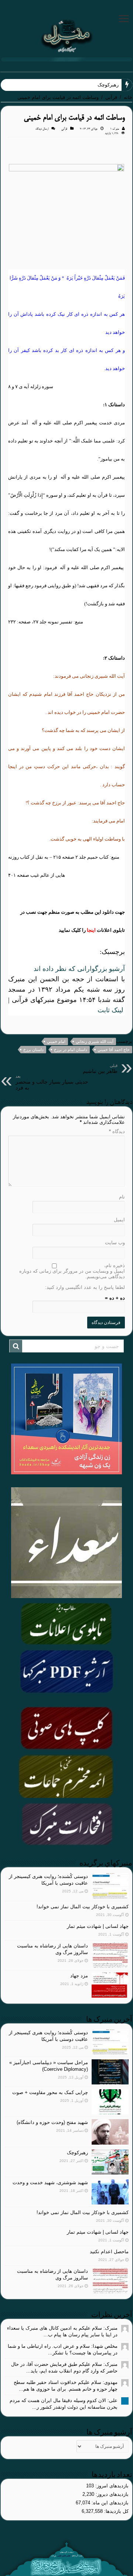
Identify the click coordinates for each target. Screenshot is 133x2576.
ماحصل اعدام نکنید (109, 2252)
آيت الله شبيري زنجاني (95, 1041)
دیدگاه (117, 1131)
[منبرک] (66, 35)
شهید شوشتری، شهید (97, 85)
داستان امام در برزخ (71, 1050)
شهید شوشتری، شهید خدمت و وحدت (50, 2182)
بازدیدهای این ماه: (109, 2503)
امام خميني (56, 1041)
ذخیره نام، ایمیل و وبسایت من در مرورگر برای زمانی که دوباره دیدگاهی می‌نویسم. (72, 1271)
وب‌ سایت (115, 1243)
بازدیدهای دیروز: (111, 2494)
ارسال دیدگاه (42, 129)
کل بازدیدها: (116, 2511)
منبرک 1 (115, 129)
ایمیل (119, 1220)
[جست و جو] (16, 1346)
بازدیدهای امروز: (111, 2486)
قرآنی (111, 97)
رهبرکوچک (77, 2153)
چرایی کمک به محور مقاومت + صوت (50, 2092)
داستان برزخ (33, 1050)
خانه (128, 97)
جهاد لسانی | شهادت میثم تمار (98, 1926)
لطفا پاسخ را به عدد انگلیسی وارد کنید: (85, 1287)
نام (122, 1197)
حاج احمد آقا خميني (114, 1050)
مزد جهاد (79, 1976)
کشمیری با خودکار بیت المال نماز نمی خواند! (83, 1907)
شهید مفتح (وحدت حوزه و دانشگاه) (52, 2122)
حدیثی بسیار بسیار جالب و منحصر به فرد (52, 1082)
